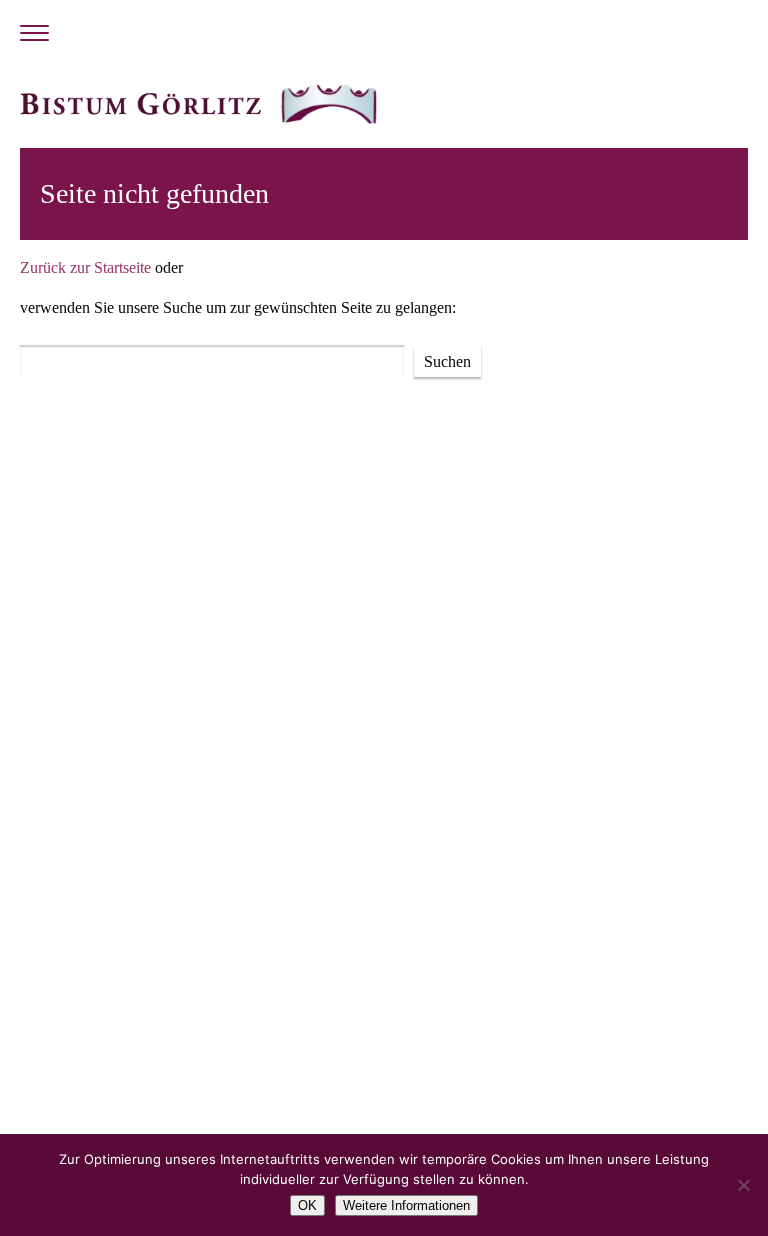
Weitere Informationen (406, 1205)
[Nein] (743, 1185)
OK (307, 1205)
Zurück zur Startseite (85, 267)
